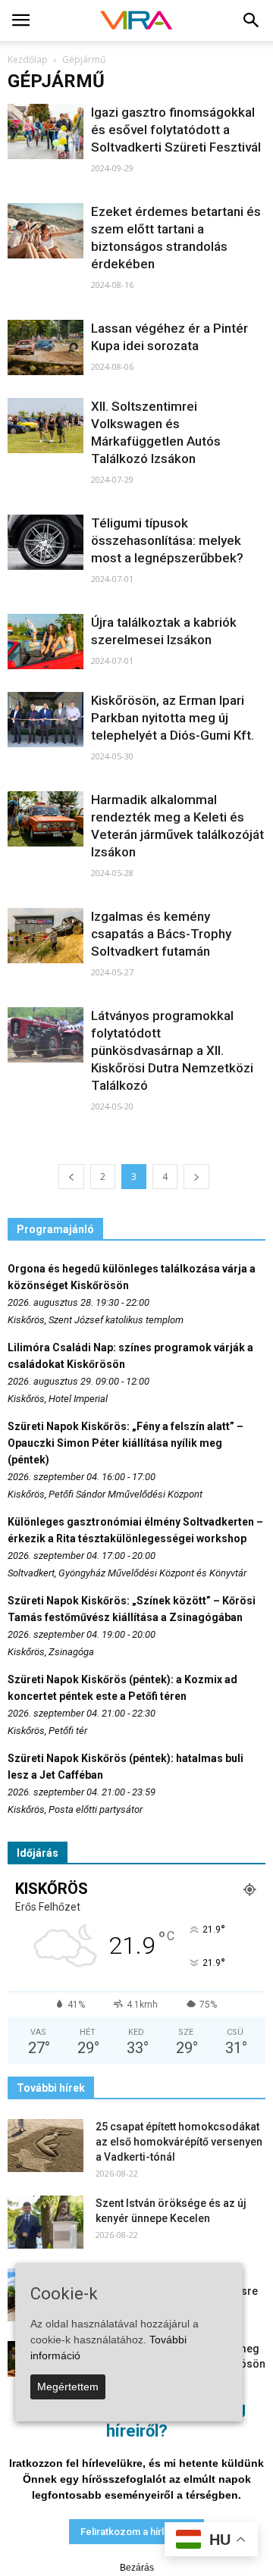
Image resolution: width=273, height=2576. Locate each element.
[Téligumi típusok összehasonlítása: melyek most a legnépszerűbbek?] (45, 542)
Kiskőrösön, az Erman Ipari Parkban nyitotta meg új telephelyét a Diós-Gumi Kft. (173, 718)
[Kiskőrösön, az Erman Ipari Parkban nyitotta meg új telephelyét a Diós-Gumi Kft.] (45, 720)
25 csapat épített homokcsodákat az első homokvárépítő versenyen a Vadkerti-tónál (179, 2142)
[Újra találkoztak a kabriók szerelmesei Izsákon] (45, 642)
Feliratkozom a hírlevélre (136, 2532)
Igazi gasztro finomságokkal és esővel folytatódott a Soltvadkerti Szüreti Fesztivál (176, 130)
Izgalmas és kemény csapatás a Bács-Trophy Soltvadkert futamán (161, 934)
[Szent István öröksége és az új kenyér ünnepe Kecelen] (45, 2222)
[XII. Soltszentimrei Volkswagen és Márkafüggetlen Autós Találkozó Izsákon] (45, 426)
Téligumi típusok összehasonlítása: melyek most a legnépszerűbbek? (167, 540)
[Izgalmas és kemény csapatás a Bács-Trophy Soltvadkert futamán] (45, 936)
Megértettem (68, 2387)
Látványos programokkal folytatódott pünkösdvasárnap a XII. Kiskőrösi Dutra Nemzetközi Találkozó (172, 1050)
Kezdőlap (28, 59)
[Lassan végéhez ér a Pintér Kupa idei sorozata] (45, 347)
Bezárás (137, 2568)
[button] (252, 20)
